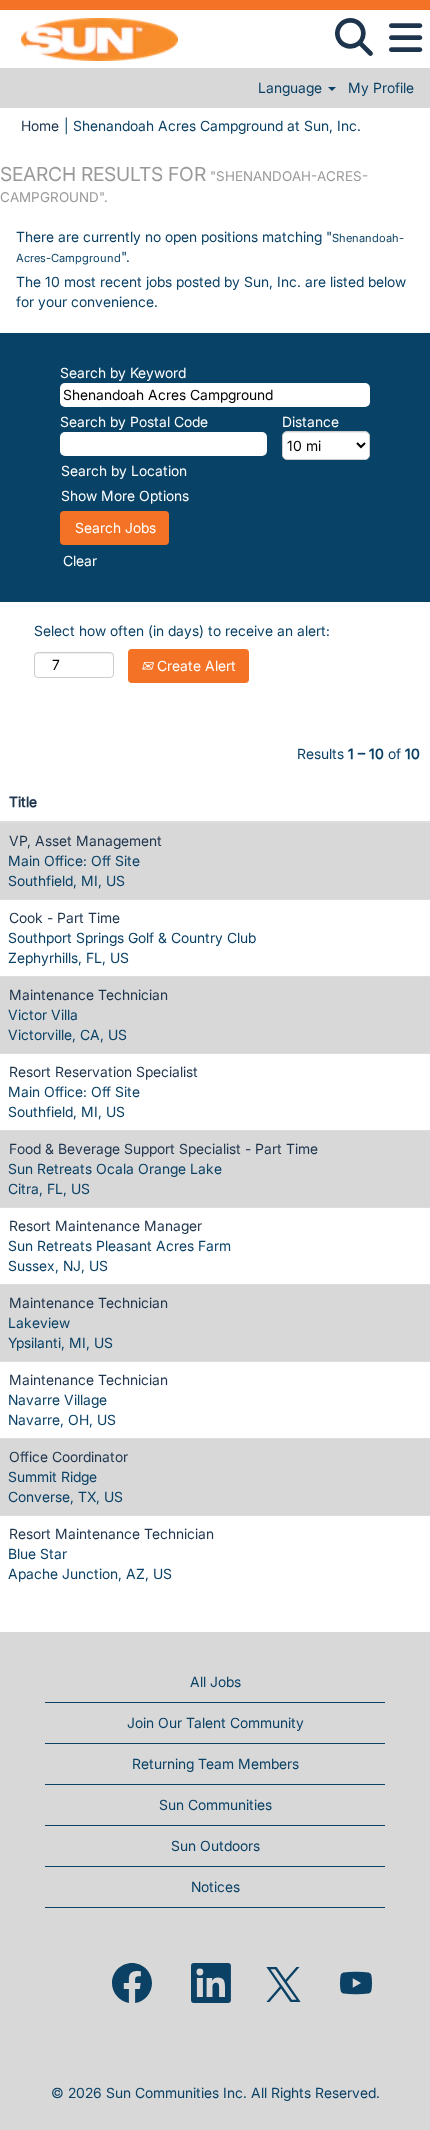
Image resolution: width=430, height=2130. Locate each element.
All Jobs (215, 1681)
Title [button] (23, 801)
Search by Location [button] (124, 470)
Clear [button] (80, 560)
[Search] (353, 37)
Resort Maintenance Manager (105, 1225)
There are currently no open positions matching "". (210, 246)
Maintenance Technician (88, 994)
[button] (405, 38)
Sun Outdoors (215, 1845)
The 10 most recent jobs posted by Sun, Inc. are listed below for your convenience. (211, 291)
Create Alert (194, 665)
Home (40, 125)
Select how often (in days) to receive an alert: (182, 630)
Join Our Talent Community (215, 1722)
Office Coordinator (68, 1456)
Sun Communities (215, 1804)
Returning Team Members (215, 1763)
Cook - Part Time (64, 917)
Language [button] (292, 88)
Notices (215, 1886)
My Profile (381, 88)
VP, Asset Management (85, 840)
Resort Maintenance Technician (111, 1533)
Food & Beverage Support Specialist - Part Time (163, 1148)
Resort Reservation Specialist (103, 1071)
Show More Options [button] (125, 495)
